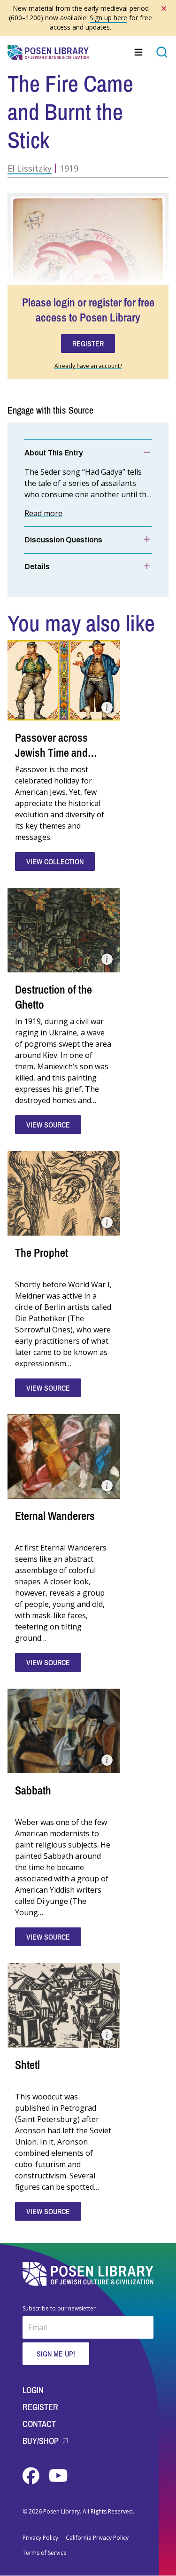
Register (40, 2407)
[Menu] (139, 52)
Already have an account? (88, 366)
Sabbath (33, 1790)
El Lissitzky (30, 168)
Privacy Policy (40, 2538)
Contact (39, 2424)
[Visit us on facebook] (32, 2476)
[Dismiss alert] (164, 8)
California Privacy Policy (97, 2538)
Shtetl (27, 2065)
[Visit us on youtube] (58, 2476)
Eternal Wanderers (55, 1516)
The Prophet (42, 1253)
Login (33, 2390)
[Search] (162, 52)
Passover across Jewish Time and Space (51, 752)
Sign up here (108, 18)
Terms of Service (45, 2553)
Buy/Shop (42, 2441)
